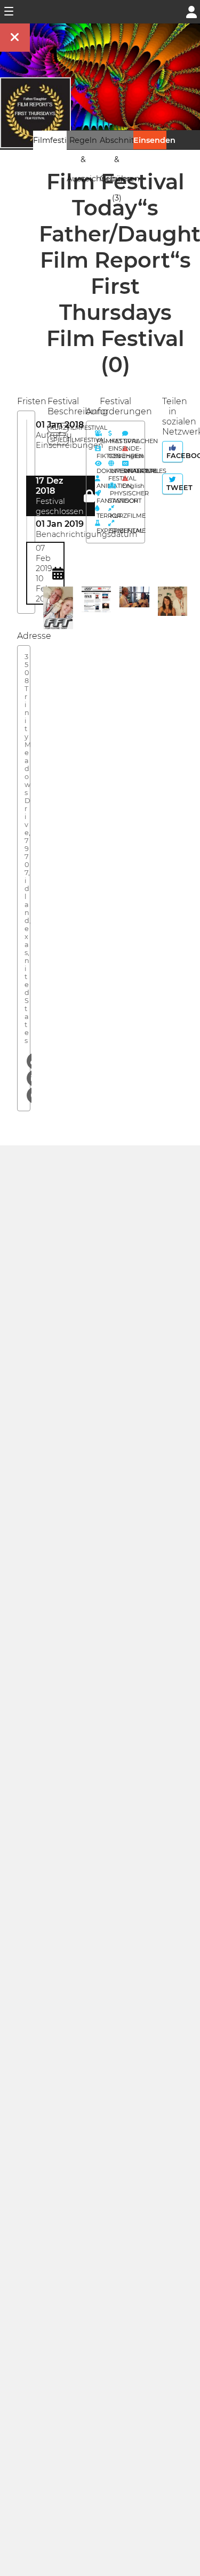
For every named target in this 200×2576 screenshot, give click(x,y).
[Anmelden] (191, 11)
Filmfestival (55, 140)
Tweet (174, 488)
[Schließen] (15, 38)
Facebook (174, 456)
